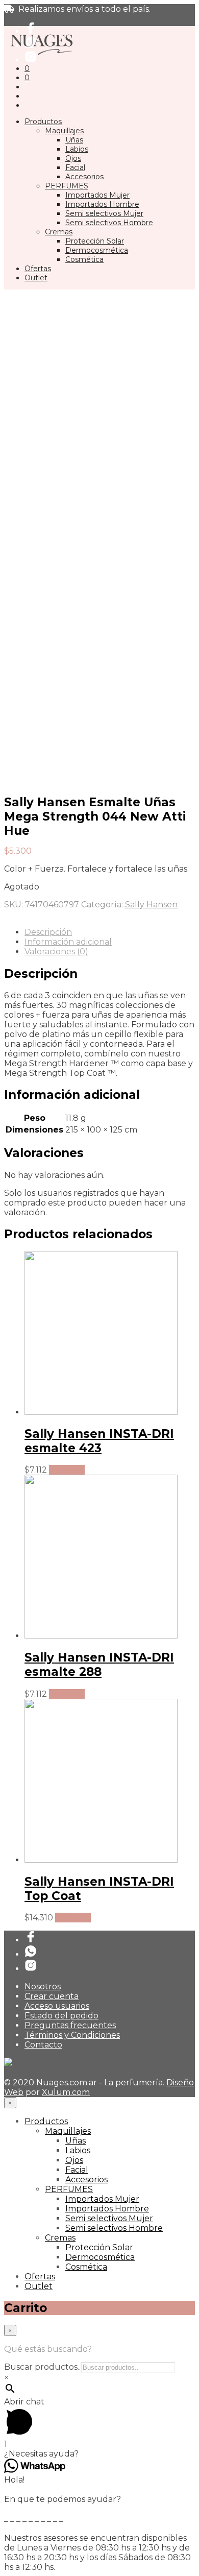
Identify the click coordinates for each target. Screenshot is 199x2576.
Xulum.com (66, 2092)
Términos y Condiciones (72, 2035)
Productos (43, 122)
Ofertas (38, 269)
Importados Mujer (97, 195)
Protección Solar (95, 241)
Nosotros (43, 1987)
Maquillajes (64, 131)
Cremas (59, 232)
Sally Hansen (151, 905)
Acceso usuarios (57, 2006)
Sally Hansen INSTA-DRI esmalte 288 (99, 1665)
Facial (75, 167)
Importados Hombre (102, 204)
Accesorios (84, 177)
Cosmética (84, 259)
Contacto (43, 2045)
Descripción (48, 932)
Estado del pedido (61, 2016)
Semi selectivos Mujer (104, 213)
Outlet (36, 278)
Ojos (73, 158)
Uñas (74, 140)
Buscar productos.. (42, 2367)
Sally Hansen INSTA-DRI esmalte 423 (99, 1441)
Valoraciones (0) (56, 952)
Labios (77, 149)
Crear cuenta (52, 1996)
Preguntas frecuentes (70, 2025)
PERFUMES (67, 186)
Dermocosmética (97, 250)
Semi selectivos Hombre (109, 223)
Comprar (67, 1470)
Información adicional (68, 942)
